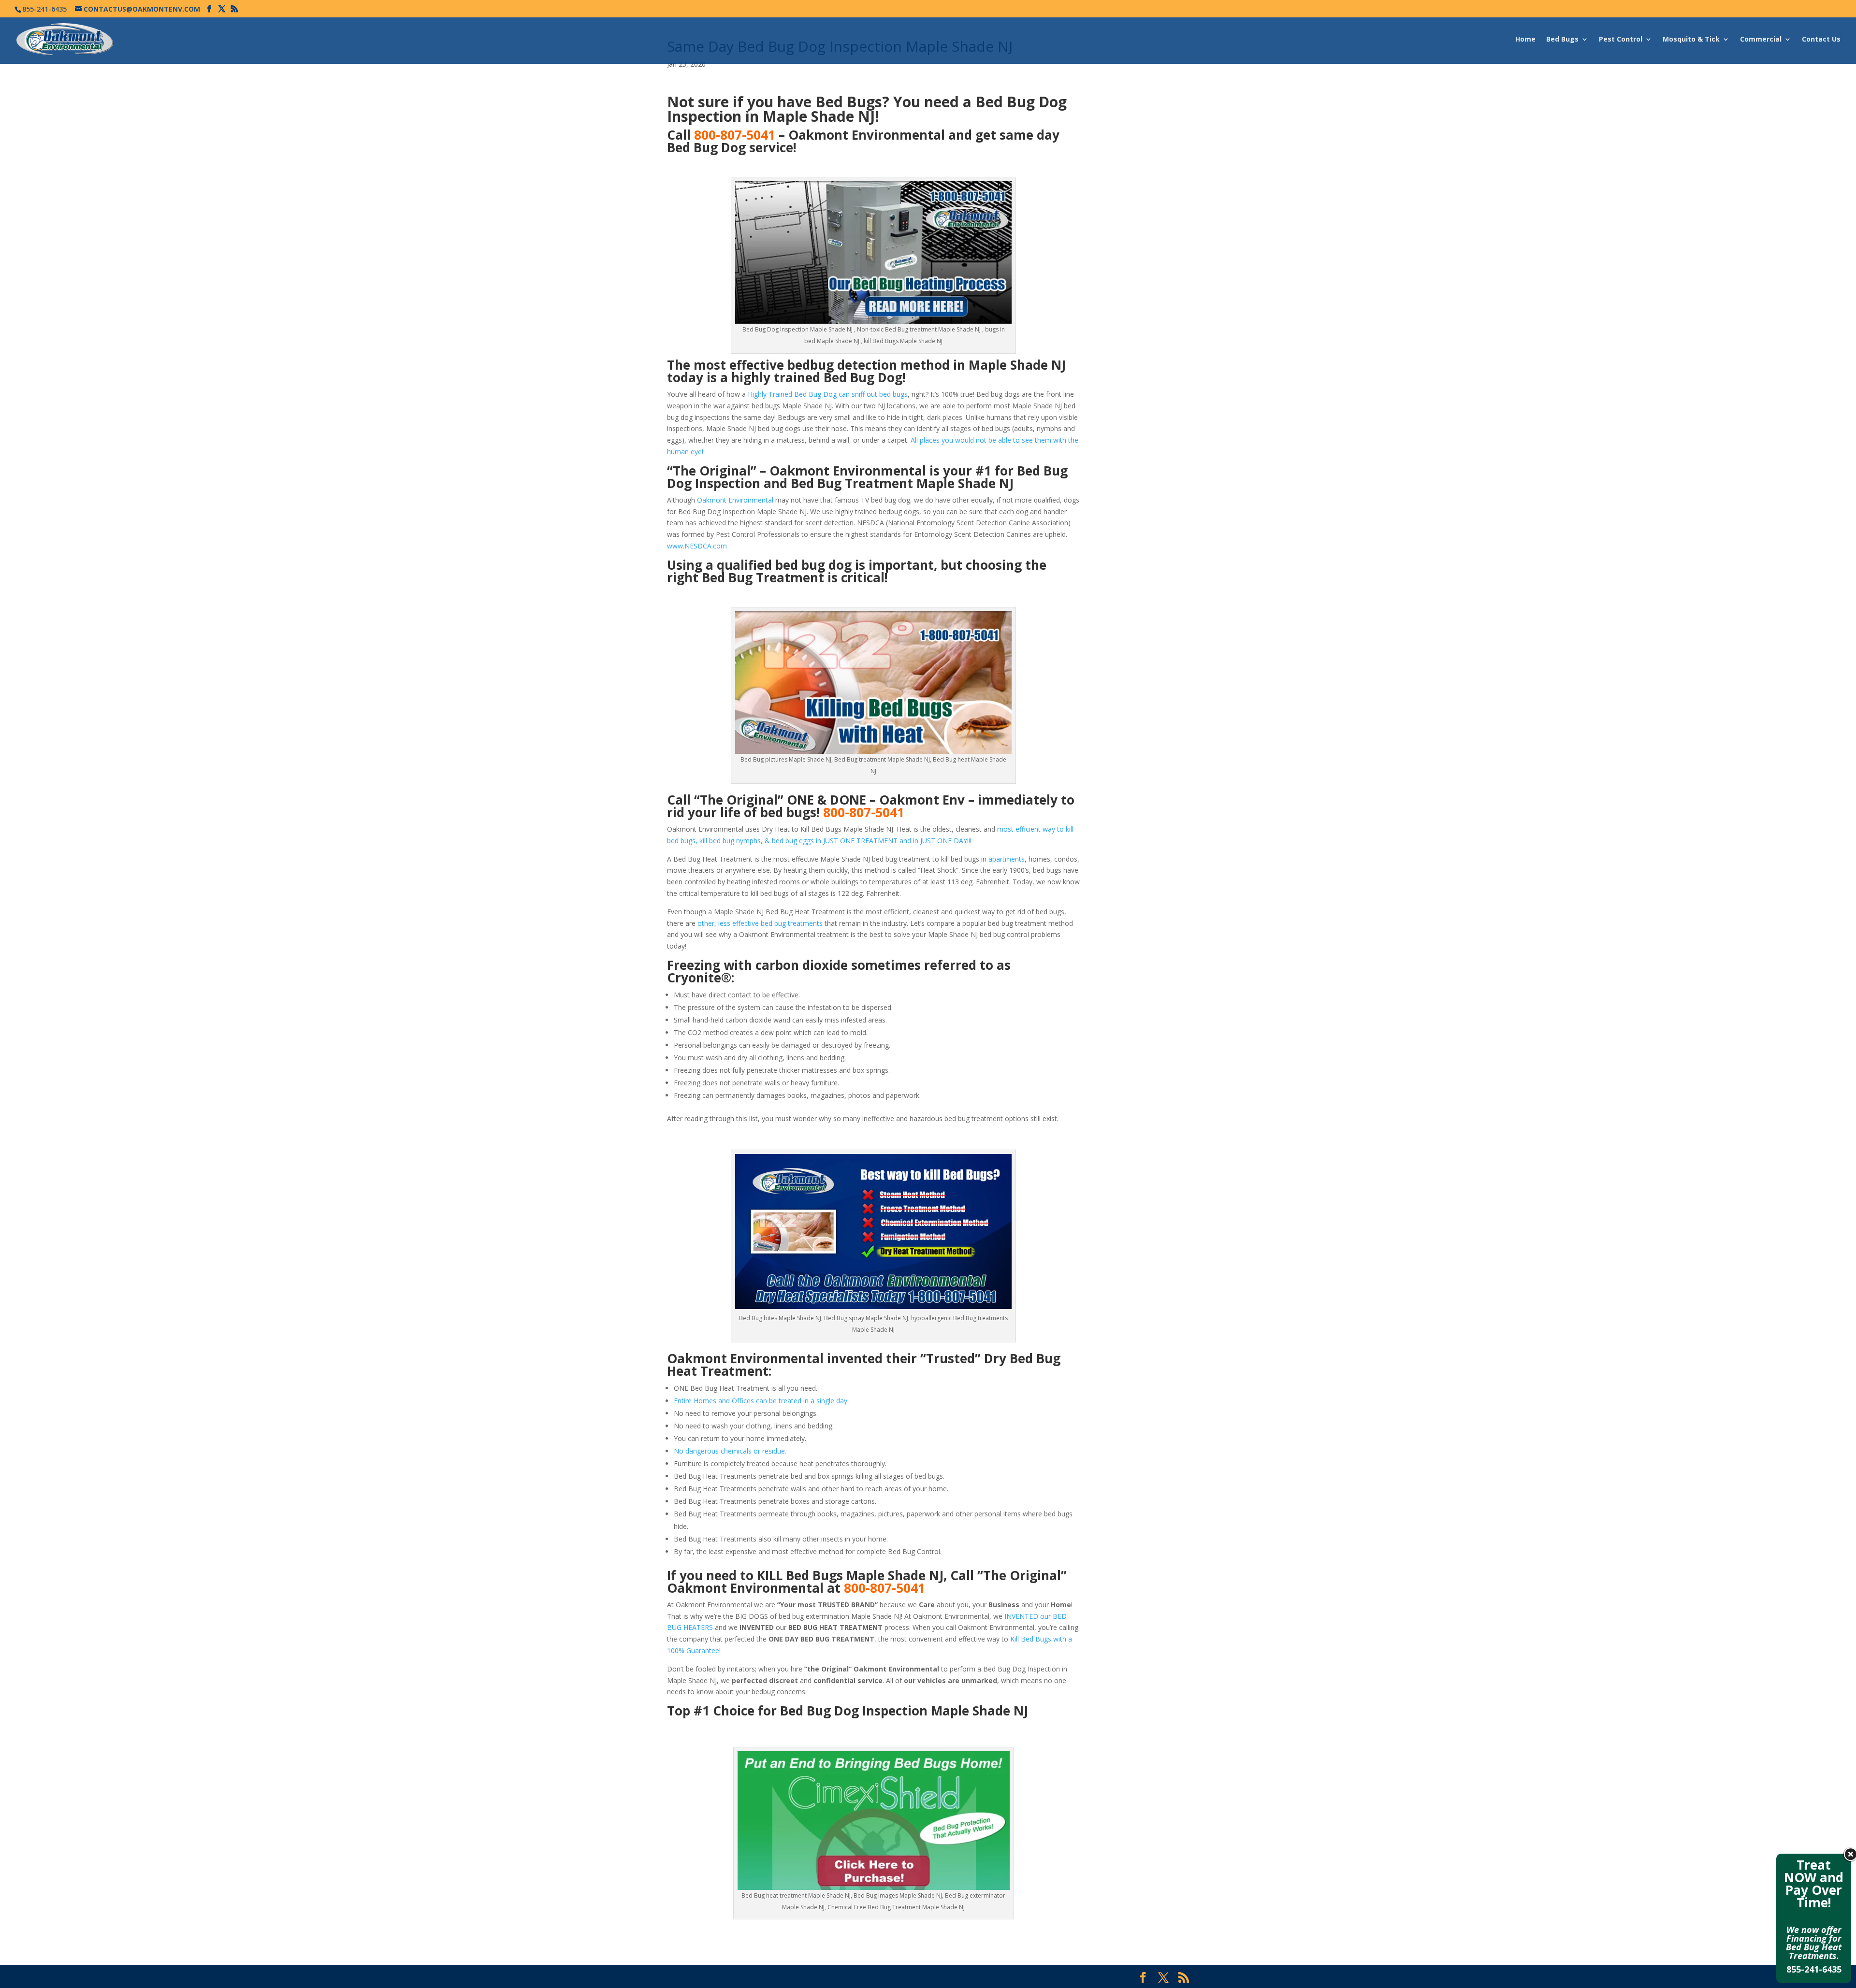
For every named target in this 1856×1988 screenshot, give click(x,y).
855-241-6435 (1814, 1969)
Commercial (1761, 40)
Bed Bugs (1562, 40)
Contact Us (1821, 40)
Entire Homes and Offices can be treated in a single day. (761, 1401)
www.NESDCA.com (697, 546)
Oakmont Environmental (735, 500)
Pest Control (1621, 40)
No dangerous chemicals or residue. (730, 1451)
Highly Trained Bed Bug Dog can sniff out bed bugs (828, 394)
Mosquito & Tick (1691, 40)
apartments (1007, 859)
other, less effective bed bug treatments (760, 923)
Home (1525, 40)
